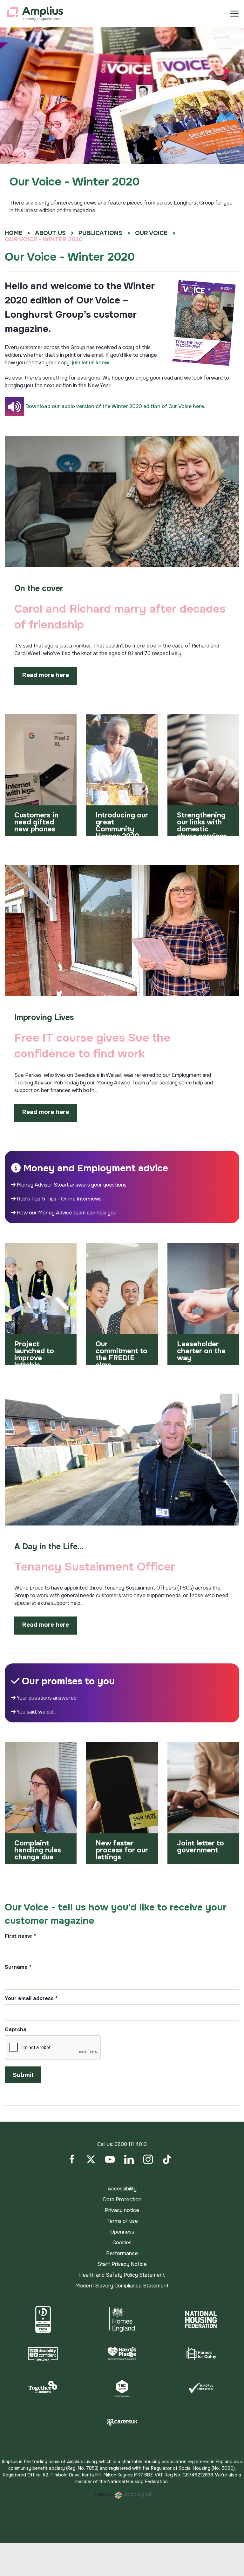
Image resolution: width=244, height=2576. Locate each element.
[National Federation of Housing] (201, 2319)
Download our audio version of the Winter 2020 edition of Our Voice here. (115, 406)
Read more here (46, 675)
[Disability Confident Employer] (43, 2354)
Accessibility (122, 2189)
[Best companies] (43, 2319)
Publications (100, 233)
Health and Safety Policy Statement (122, 2275)
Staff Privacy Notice (122, 2264)
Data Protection (122, 2199)
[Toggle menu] (234, 14)
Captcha (16, 2030)
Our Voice (151, 233)
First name (20, 1936)
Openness (122, 2232)
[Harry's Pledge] (122, 2354)
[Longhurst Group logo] (35, 14)
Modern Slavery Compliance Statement (122, 2286)
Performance (122, 2253)
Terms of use (122, 2221)
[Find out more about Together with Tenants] (43, 2388)
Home (14, 233)
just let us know (91, 363)
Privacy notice (122, 2210)
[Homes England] (122, 2319)
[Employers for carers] (122, 2422)
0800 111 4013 (131, 2144)
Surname (18, 1968)
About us (50, 233)
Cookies (122, 2243)
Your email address (31, 1999)
